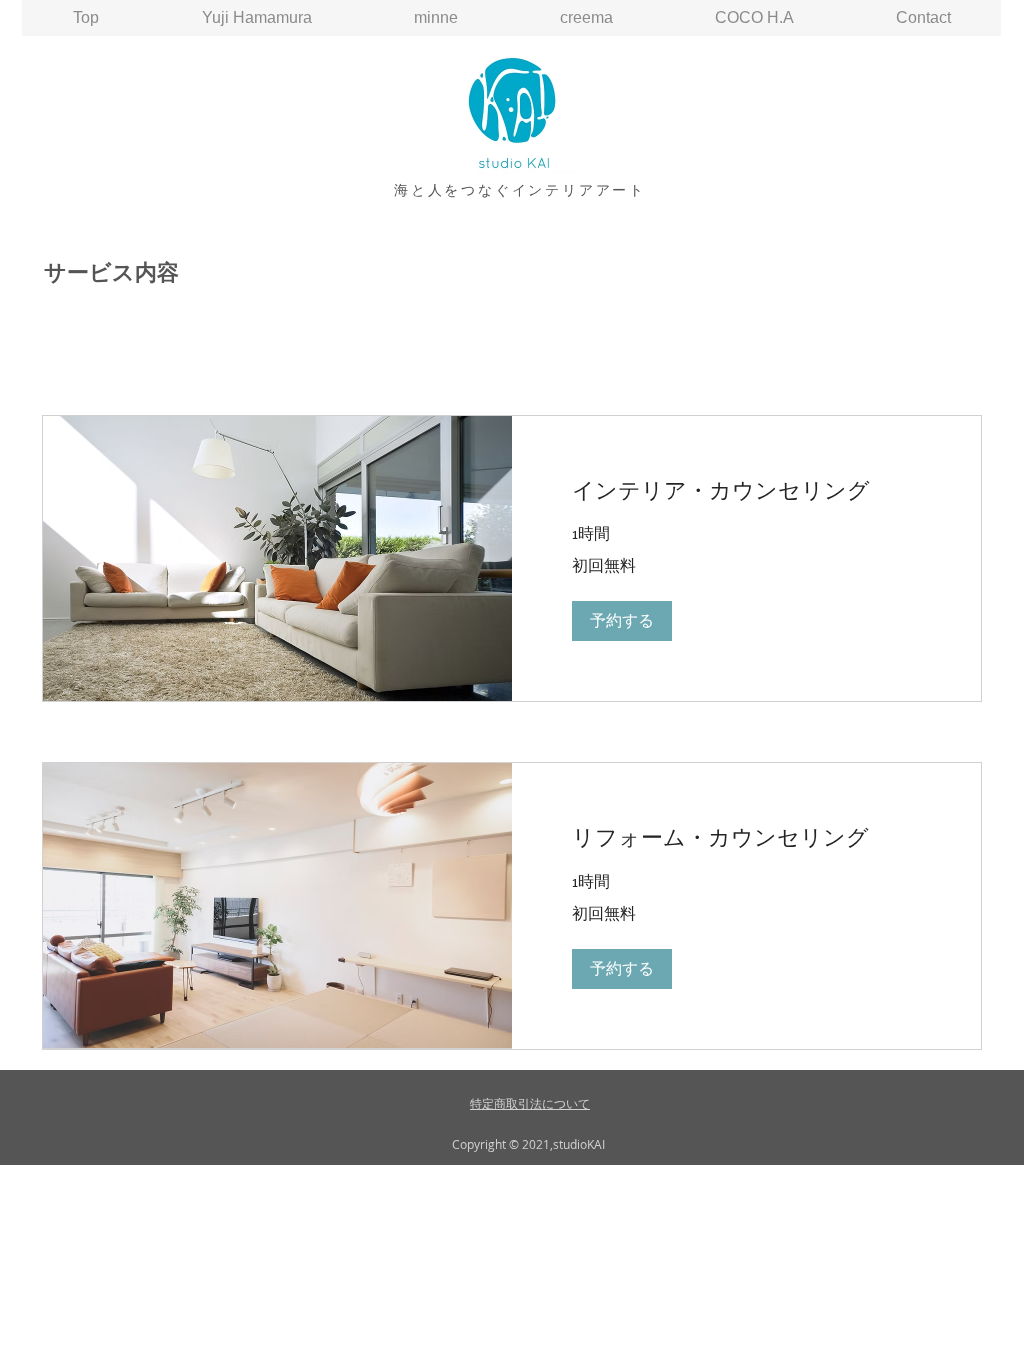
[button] (622, 621)
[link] (746, 490)
